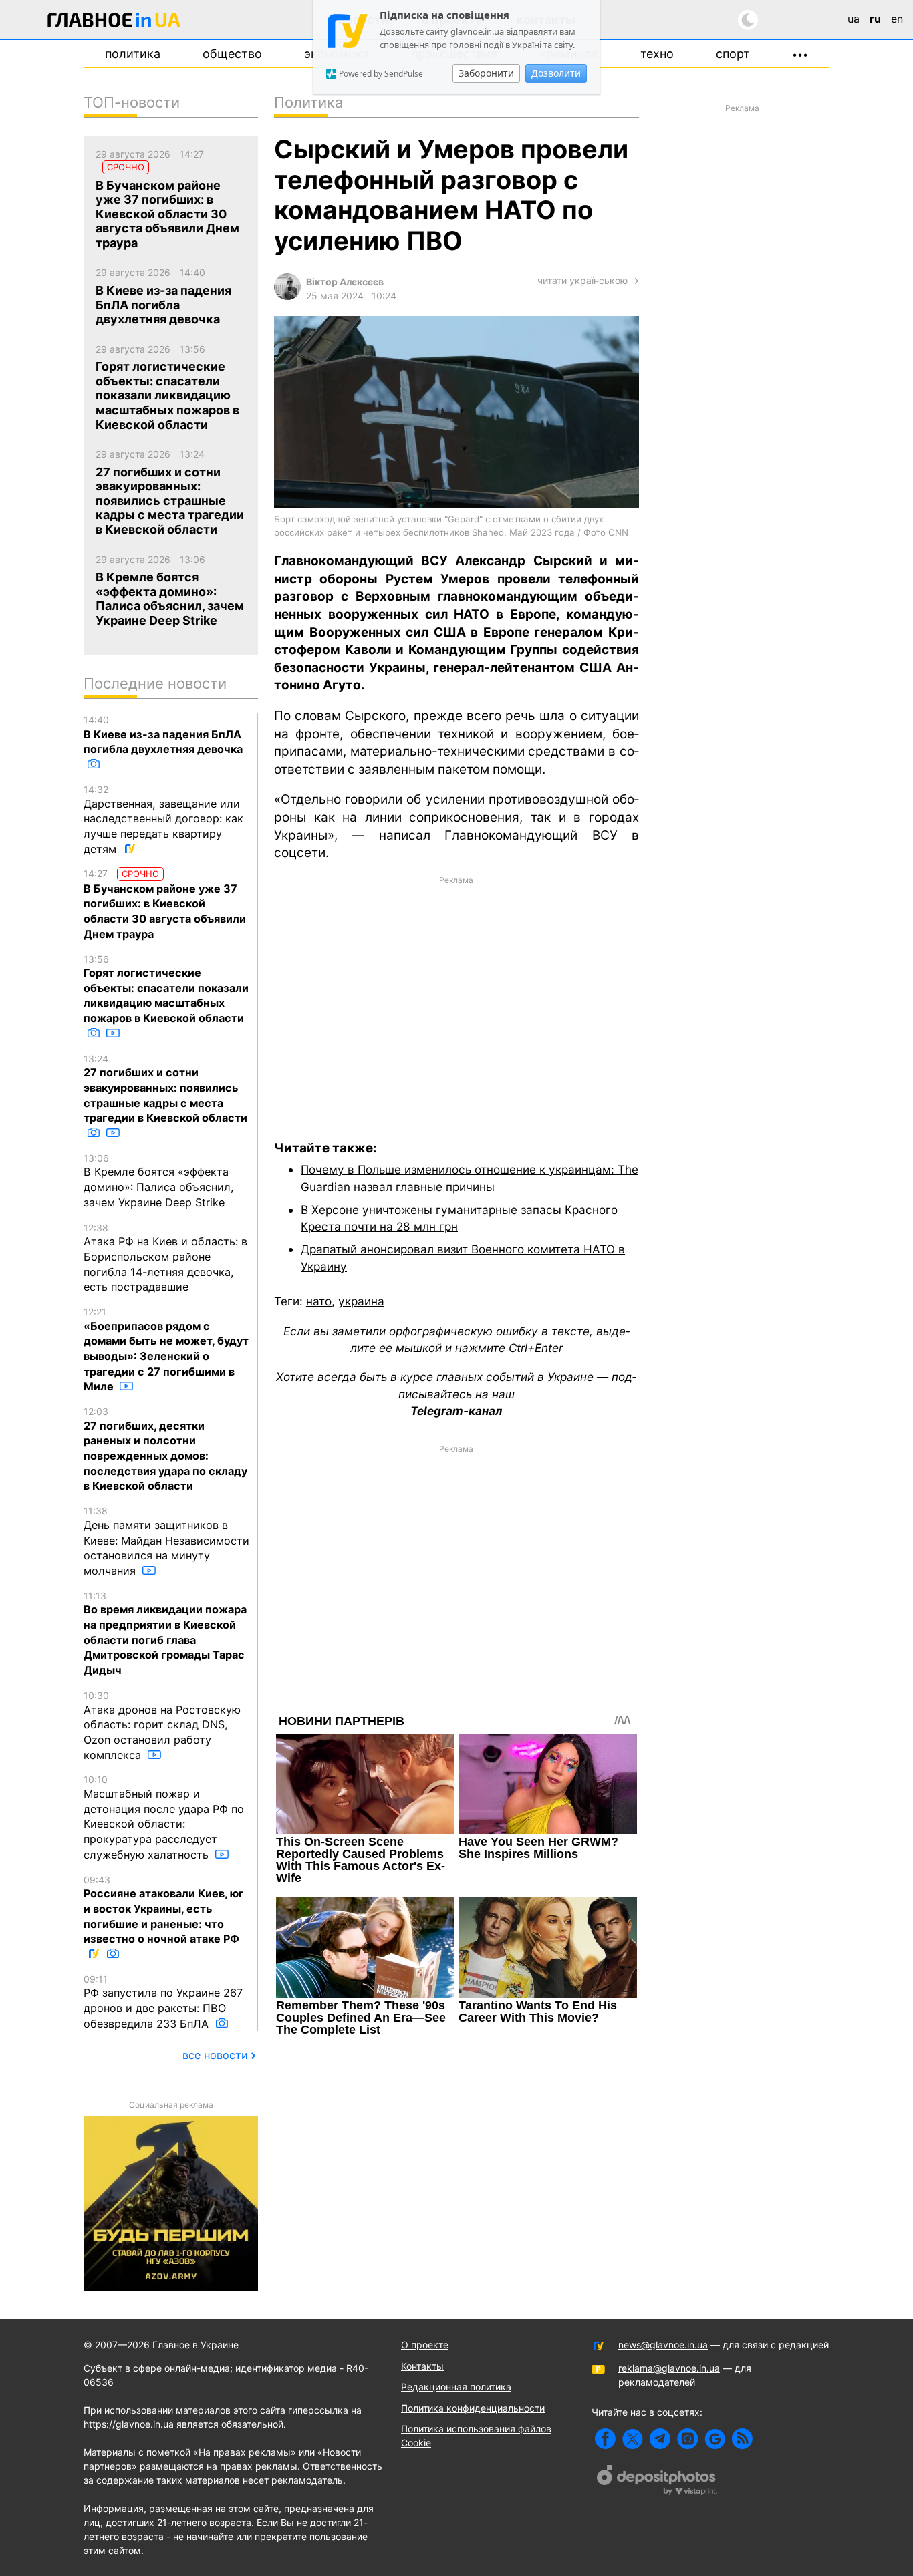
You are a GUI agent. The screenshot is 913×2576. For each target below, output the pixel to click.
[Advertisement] (456, 999)
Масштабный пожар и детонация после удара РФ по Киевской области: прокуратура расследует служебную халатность (164, 1817)
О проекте (425, 2345)
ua (854, 19)
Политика (133, 54)
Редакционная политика (456, 2387)
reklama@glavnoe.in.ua (669, 2368)
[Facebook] (605, 2439)
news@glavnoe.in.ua (663, 2345)
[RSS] (742, 2439)
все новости (215, 2055)
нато (319, 1301)
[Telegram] (660, 2439)
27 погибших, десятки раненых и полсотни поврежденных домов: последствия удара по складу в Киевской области (165, 1449)
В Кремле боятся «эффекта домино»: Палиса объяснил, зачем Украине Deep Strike (159, 1181)
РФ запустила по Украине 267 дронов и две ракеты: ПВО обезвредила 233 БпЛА (163, 2002)
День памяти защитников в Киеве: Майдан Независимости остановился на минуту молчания (166, 1541)
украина (361, 1301)
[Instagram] (687, 2439)
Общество (232, 54)
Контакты (422, 2366)
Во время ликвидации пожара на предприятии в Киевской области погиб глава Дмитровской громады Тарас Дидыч (165, 1633)
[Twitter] (633, 2439)
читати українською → (588, 280)
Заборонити (486, 73)
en (897, 19)
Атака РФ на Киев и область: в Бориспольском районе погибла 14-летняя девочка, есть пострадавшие (165, 1258)
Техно (657, 54)
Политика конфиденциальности (473, 2408)
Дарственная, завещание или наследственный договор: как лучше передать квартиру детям (163, 820)
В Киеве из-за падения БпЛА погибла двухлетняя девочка (163, 735)
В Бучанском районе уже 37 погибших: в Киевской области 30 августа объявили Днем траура (165, 904)
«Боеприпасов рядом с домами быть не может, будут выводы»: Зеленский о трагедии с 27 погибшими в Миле (166, 1349)
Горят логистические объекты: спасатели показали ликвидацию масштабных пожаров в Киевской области (166, 989)
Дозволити (556, 73)
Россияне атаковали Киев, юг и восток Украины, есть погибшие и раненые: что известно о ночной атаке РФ (164, 1910)
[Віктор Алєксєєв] (287, 296)
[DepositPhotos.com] (657, 2482)
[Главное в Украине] (114, 22)
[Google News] (715, 2439)
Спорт (733, 54)
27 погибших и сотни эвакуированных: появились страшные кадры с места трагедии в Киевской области (165, 1089)
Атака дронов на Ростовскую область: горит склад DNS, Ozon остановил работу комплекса (162, 1726)
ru (875, 19)
